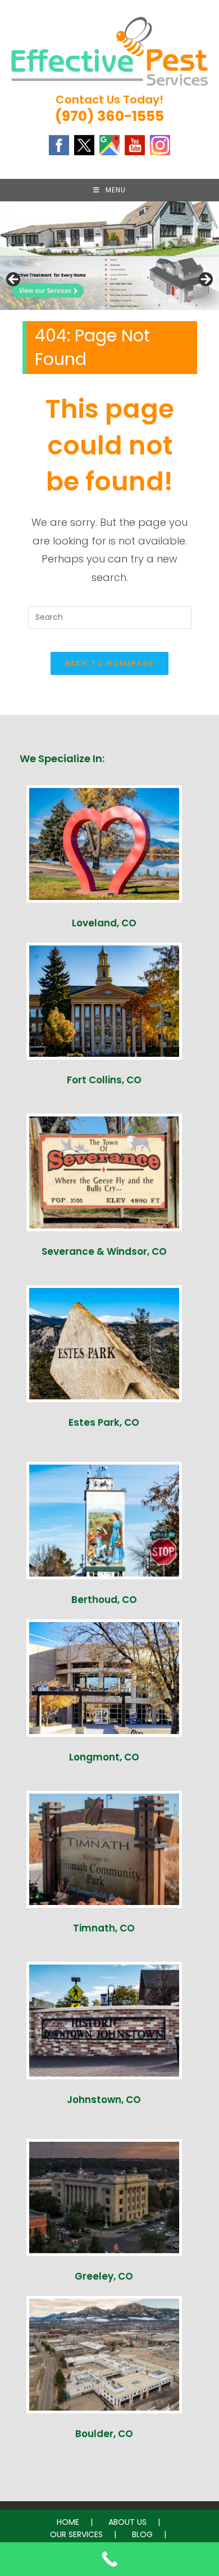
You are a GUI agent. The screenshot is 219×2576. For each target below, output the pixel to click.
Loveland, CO (104, 923)
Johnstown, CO (104, 2100)
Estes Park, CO (104, 1422)
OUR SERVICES (76, 2534)
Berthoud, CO (104, 1600)
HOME (68, 2522)
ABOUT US (127, 2522)
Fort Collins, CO (104, 1080)
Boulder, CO (104, 2434)
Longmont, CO (104, 1757)
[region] (109, 283)
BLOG (142, 2534)
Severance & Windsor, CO (104, 1251)
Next (205, 280)
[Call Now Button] (109, 2559)
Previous (14, 280)
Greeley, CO (104, 2276)
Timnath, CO (104, 1928)
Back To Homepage (110, 663)
